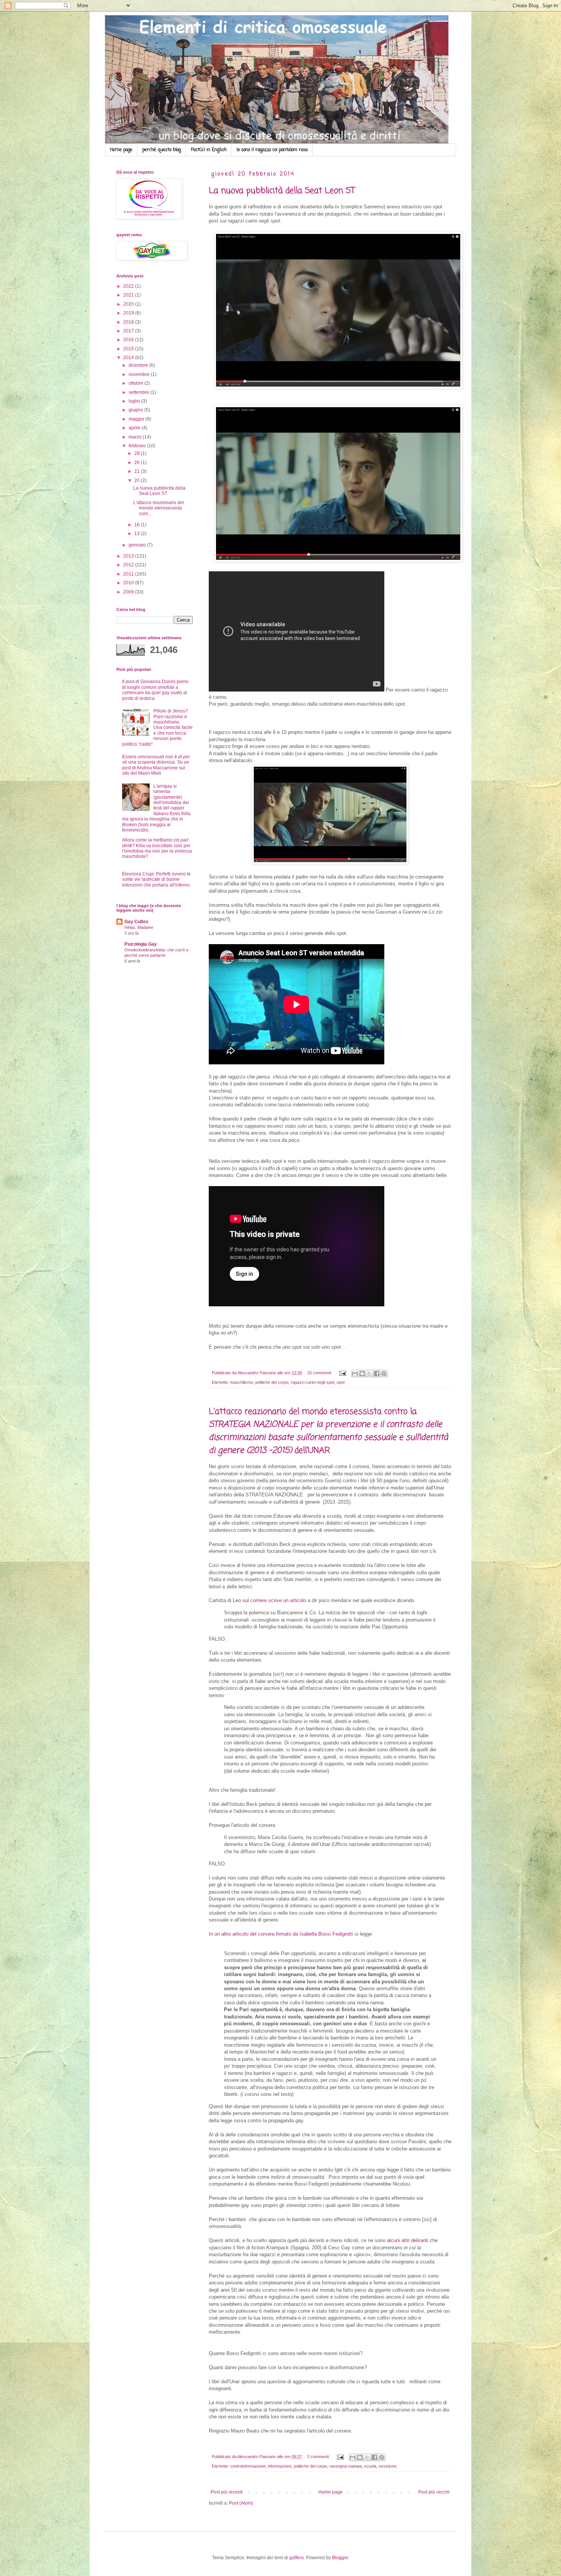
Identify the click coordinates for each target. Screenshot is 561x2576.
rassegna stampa (346, 2466)
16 (138, 525)
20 (138, 480)
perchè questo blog (162, 150)
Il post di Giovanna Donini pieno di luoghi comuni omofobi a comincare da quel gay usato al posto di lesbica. (155, 690)
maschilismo (242, 1382)
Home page (121, 150)
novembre (140, 374)
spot (341, 1382)
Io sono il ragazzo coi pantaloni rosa (272, 150)
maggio (137, 419)
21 (138, 471)
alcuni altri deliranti (408, 2240)
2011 (129, 574)
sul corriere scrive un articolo (275, 1600)
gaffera (297, 2558)
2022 (129, 286)
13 (138, 534)
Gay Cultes (136, 922)
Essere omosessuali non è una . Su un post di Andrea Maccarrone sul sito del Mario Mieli (156, 765)
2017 (129, 331)
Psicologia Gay (141, 944)
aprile (135, 428)
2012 (129, 565)
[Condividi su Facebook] (377, 1373)
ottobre (136, 383)
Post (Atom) (241, 2503)
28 (138, 453)
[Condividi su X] (369, 1373)
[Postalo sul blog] (362, 1373)
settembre (139, 392)
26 (138, 463)
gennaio (138, 545)
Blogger (340, 2558)
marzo (136, 437)
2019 (129, 313)
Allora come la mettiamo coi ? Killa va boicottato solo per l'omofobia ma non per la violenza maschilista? (157, 848)
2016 (129, 340)
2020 (129, 304)
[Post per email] (342, 1373)
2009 (129, 592)
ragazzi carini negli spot (313, 1382)
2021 (129, 295)
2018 (129, 322)
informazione (280, 2466)
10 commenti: (320, 1373)
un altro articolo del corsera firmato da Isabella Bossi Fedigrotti (283, 1934)
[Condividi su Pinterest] (384, 1373)
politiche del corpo (272, 1382)
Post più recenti (227, 2492)
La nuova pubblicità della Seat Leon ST (282, 191)
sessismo (388, 2466)
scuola (370, 2466)
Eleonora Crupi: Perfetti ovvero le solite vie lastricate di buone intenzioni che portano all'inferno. (156, 879)
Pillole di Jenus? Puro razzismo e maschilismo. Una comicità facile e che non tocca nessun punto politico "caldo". (157, 727)
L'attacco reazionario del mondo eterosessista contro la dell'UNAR (328, 1431)
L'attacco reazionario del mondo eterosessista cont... (159, 508)
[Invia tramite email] (355, 1373)
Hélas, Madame (139, 927)
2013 (129, 556)
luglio (135, 401)
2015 (129, 349)
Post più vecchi (434, 2492)
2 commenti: (319, 2457)
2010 (129, 583)
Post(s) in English (209, 150)
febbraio (138, 446)
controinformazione (248, 2466)
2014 (129, 358)
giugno (136, 410)
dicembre (139, 365)
